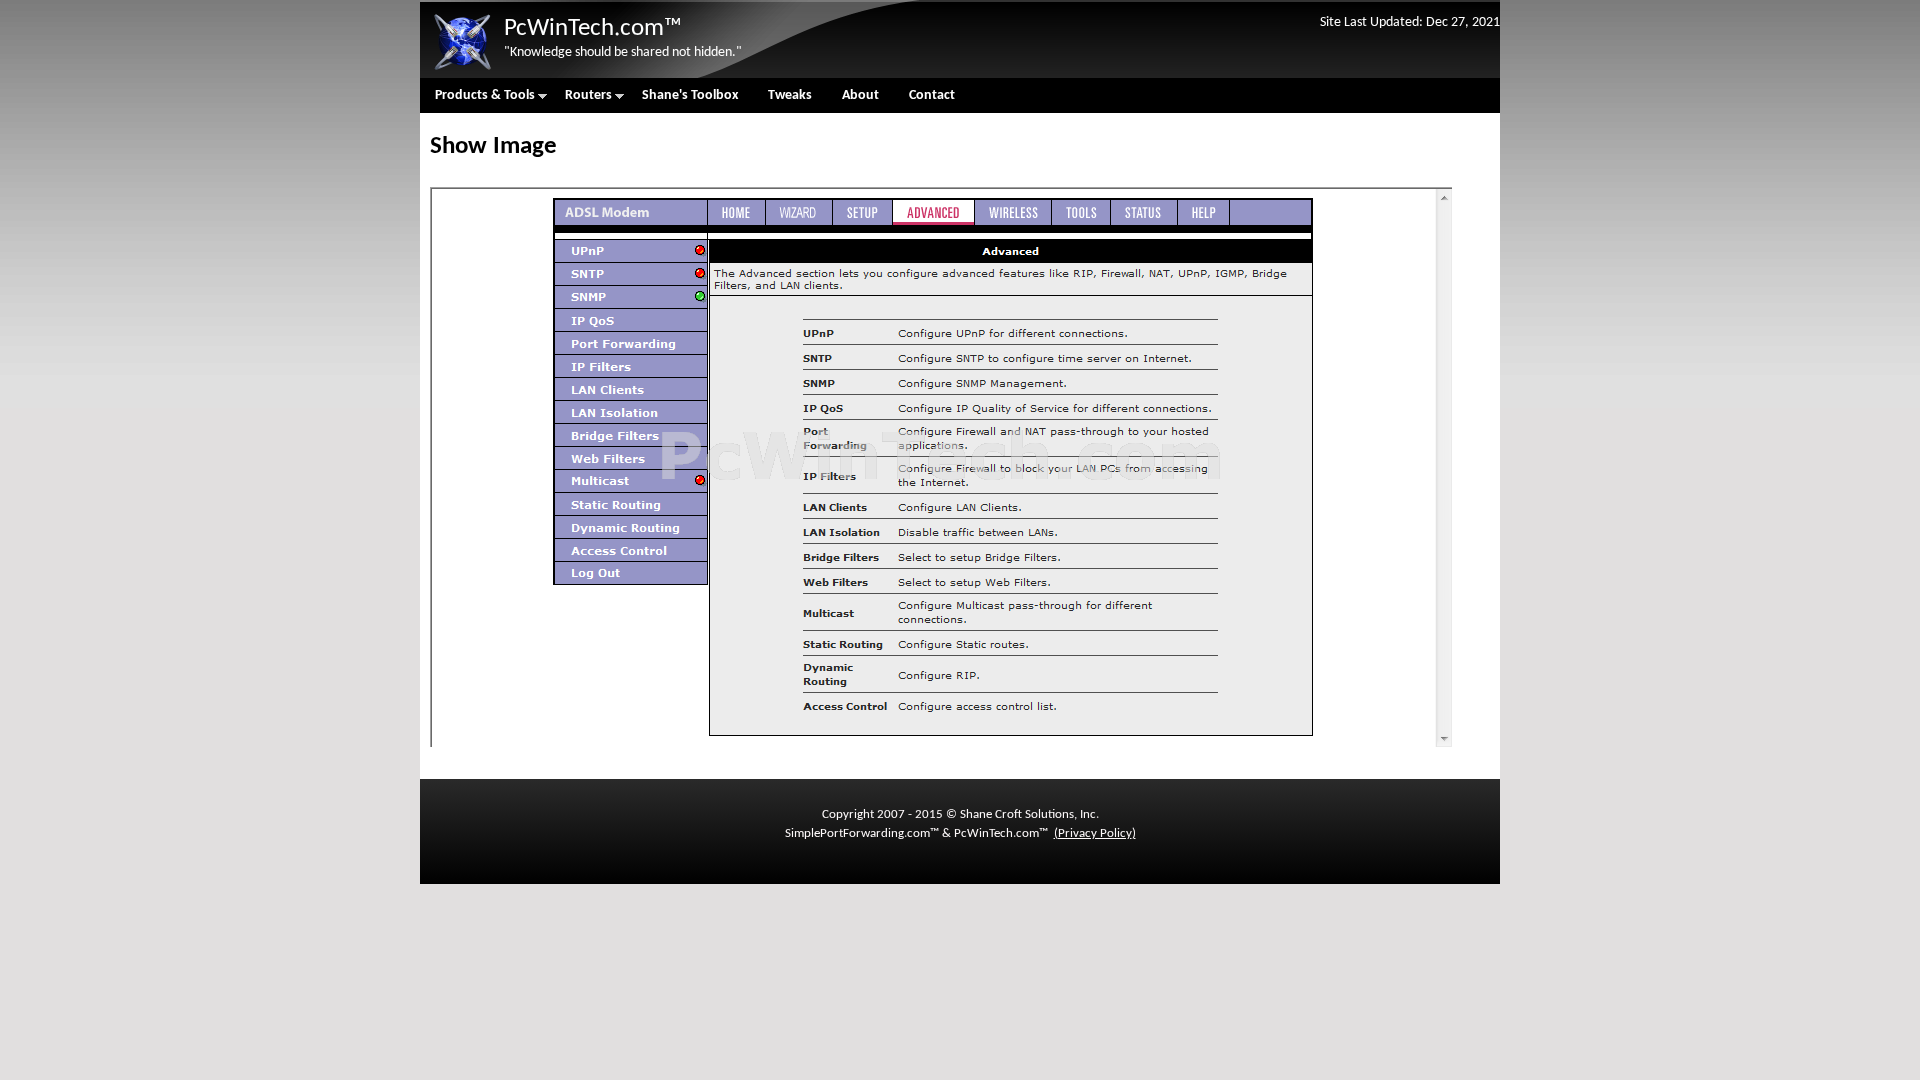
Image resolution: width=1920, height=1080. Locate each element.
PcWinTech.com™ (593, 28)
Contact (932, 95)
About (860, 95)
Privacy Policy (1095, 833)
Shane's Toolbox (690, 95)
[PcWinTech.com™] (462, 70)
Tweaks (790, 95)
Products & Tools (477, 100)
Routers (581, 100)
